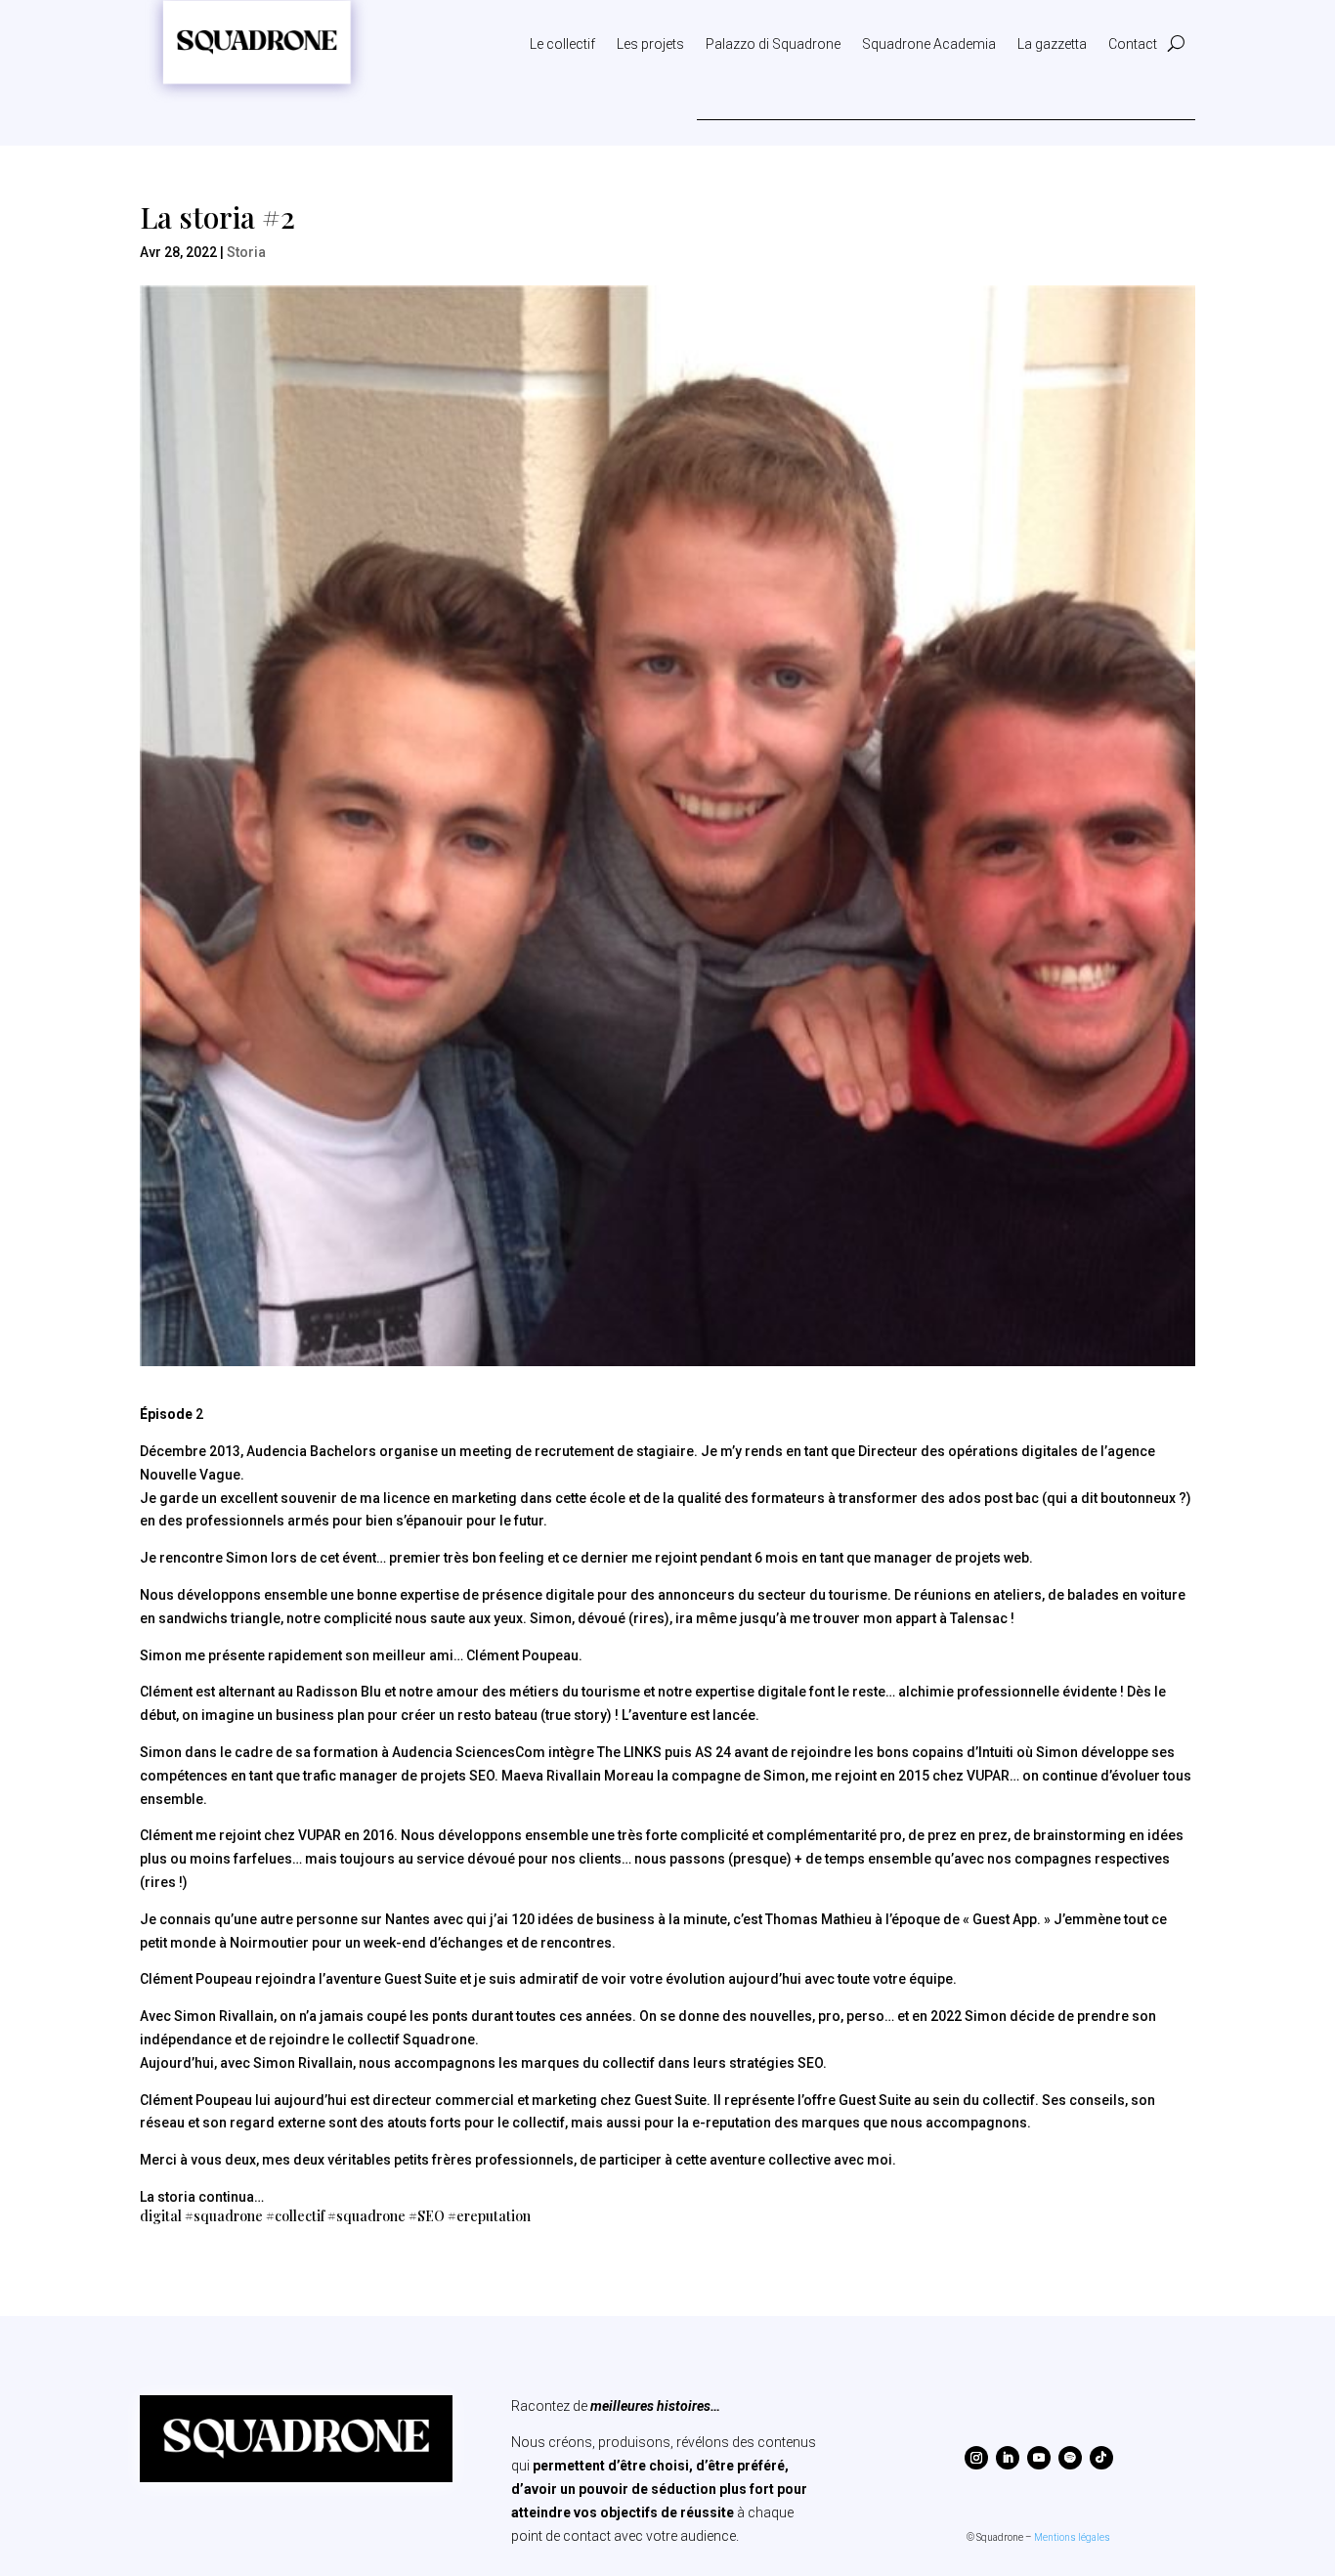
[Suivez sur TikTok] (1101, 2458)
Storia (246, 252)
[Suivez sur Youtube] (1039, 2458)
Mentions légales (1072, 2537)
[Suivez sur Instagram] (976, 2458)
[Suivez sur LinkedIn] (1008, 2458)
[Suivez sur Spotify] (1070, 2458)
